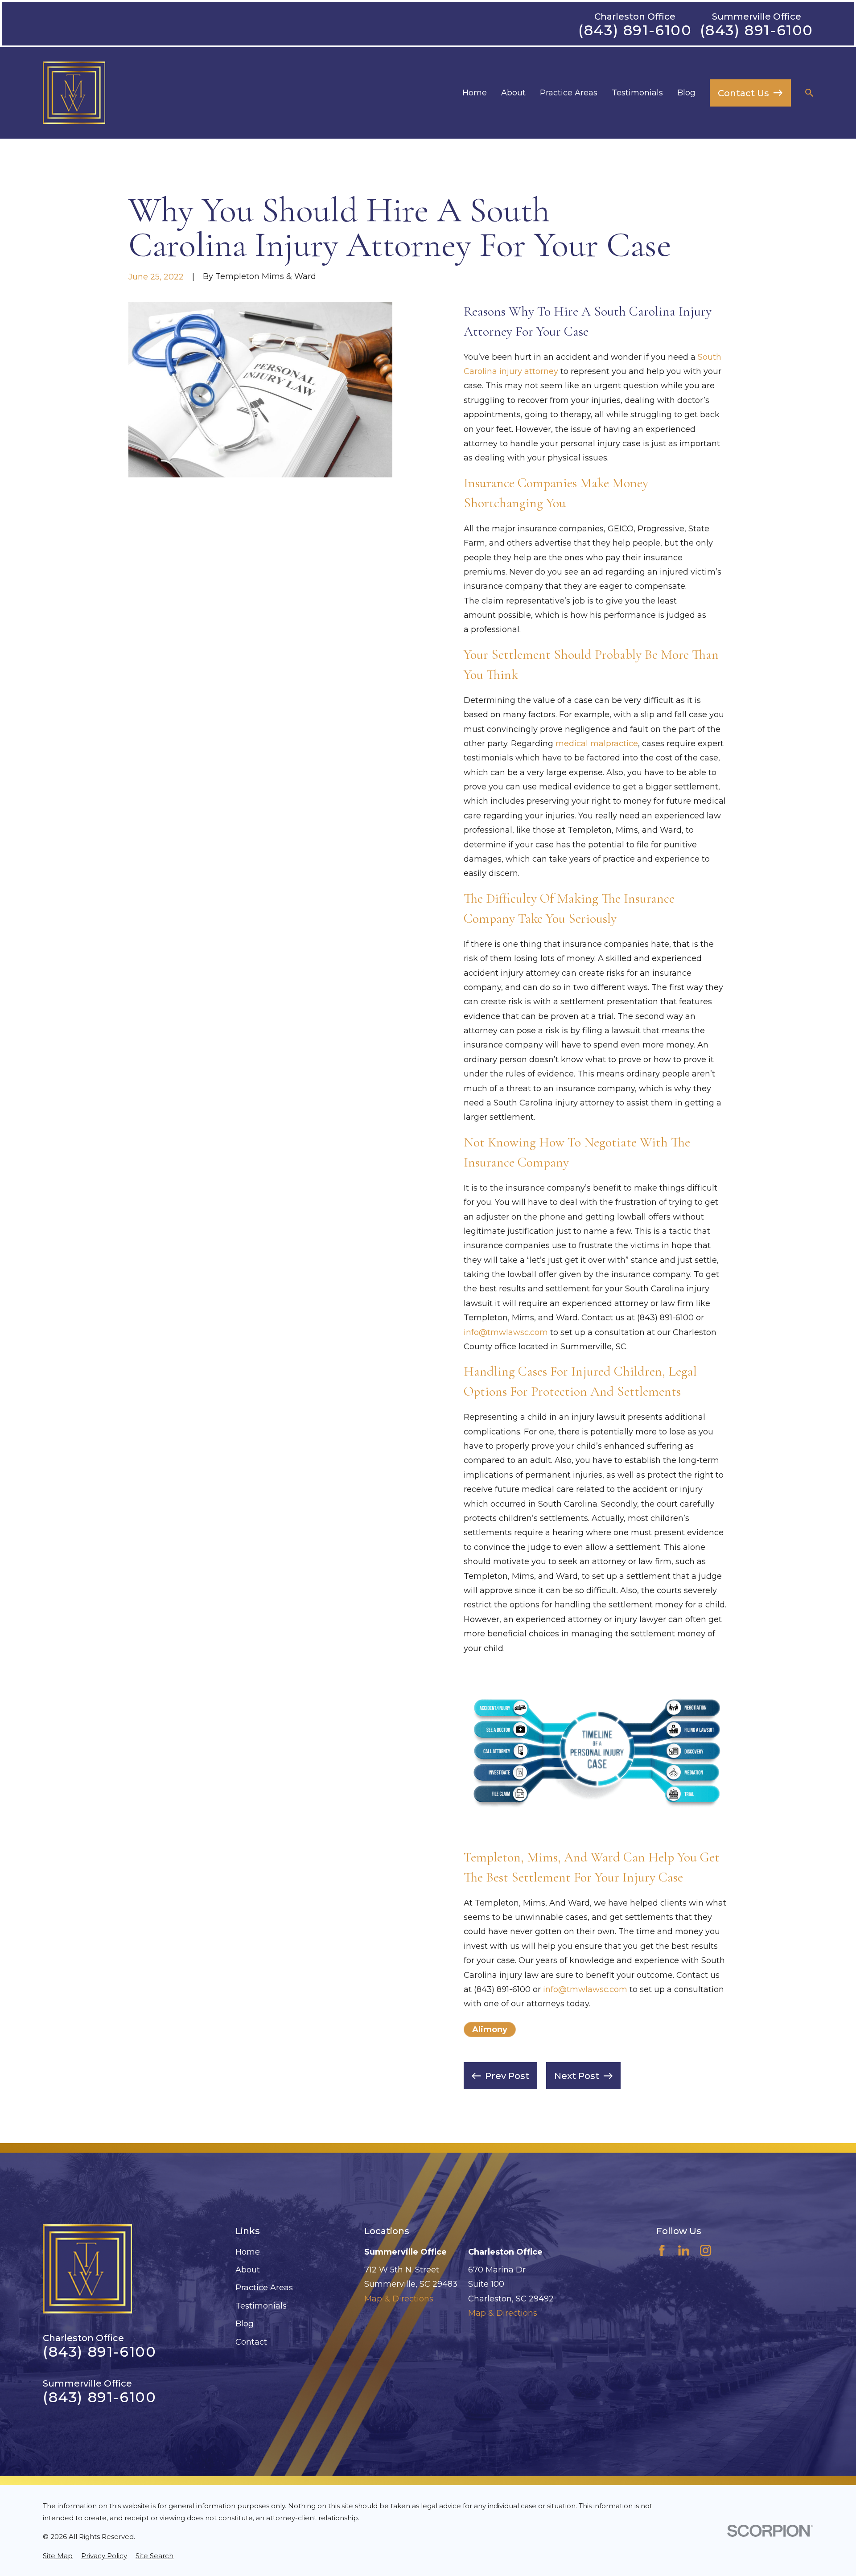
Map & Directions (399, 2299)
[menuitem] (58, 2556)
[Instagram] (706, 2250)
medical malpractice (597, 744)
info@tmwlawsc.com (506, 1332)
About (248, 2270)
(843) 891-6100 (635, 30)
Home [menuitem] (475, 93)
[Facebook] (662, 2250)
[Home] (74, 93)
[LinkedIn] (684, 2250)
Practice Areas (264, 2288)
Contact (251, 2342)
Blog (245, 2324)
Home (248, 2252)
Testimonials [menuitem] (637, 93)
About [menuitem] (513, 93)
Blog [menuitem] (686, 93)
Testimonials (261, 2306)
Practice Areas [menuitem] (569, 93)
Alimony (490, 2030)
